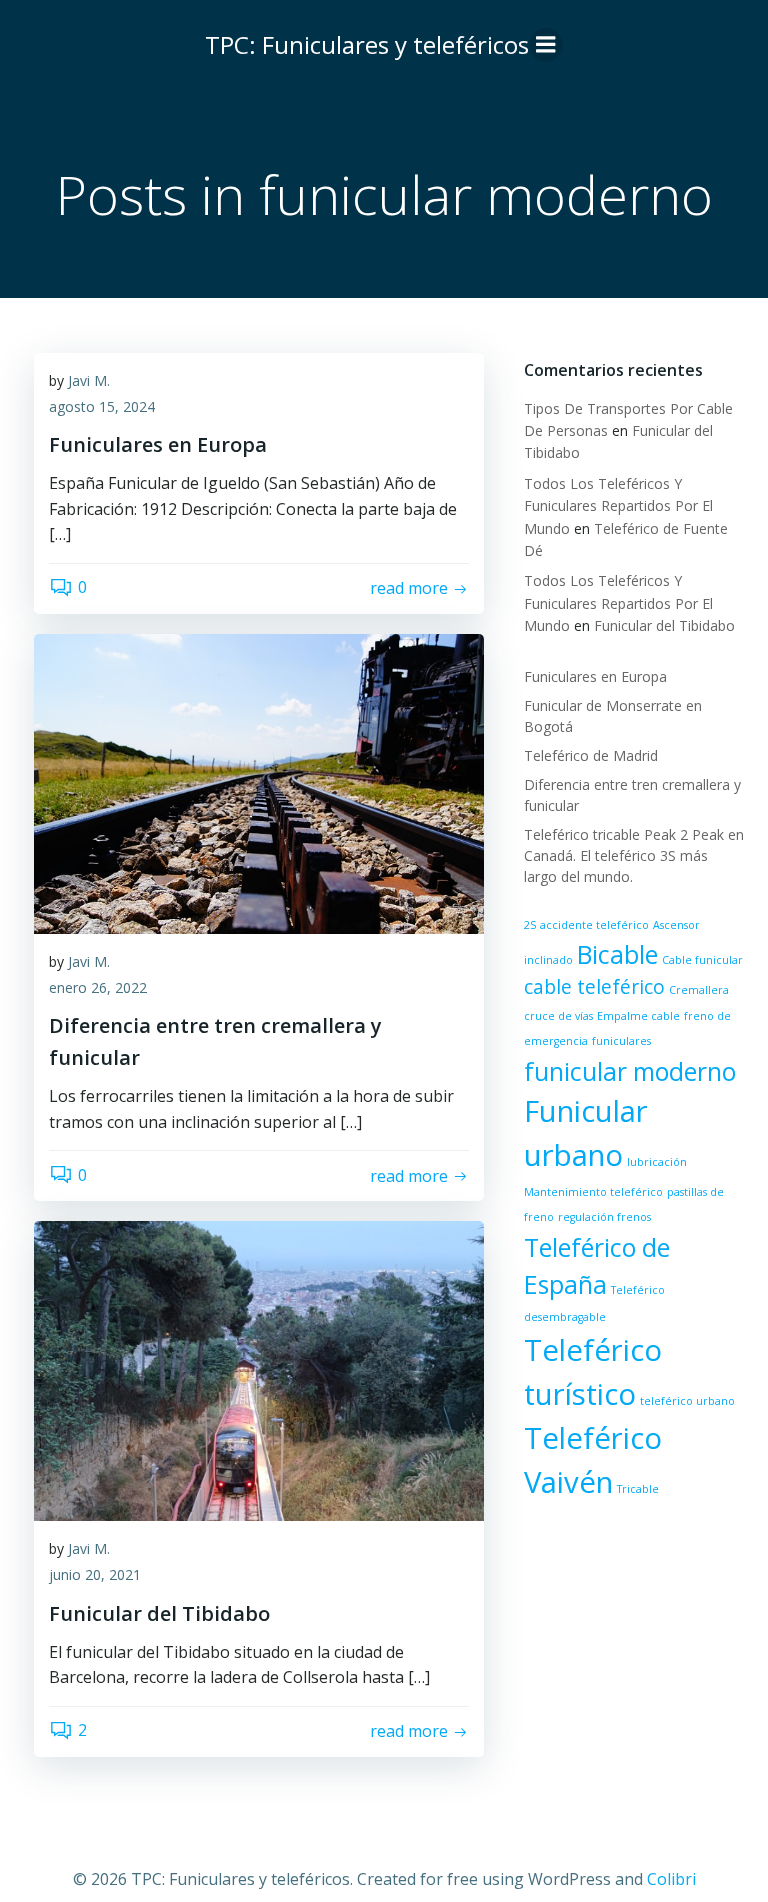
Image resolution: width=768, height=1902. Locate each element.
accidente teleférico (594, 925)
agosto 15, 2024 (102, 406)
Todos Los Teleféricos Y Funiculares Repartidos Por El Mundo (618, 506)
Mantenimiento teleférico (593, 1192)
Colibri (671, 1879)
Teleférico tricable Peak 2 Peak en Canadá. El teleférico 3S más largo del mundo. (634, 855)
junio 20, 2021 (95, 1574)
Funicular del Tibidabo (664, 625)
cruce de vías (558, 1016)
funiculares (621, 1041)
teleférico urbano (687, 1401)
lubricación (657, 1162)
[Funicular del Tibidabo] (259, 1370)
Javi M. (89, 380)
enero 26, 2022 (98, 987)
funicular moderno (630, 1071)
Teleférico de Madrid (591, 755)
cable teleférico (594, 987)
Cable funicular (702, 960)
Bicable (617, 954)
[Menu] (546, 45)
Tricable (638, 1489)
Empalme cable (638, 1016)
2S (530, 925)
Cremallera (699, 990)
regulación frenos (604, 1217)
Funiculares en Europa (595, 676)
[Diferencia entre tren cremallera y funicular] (259, 782)
